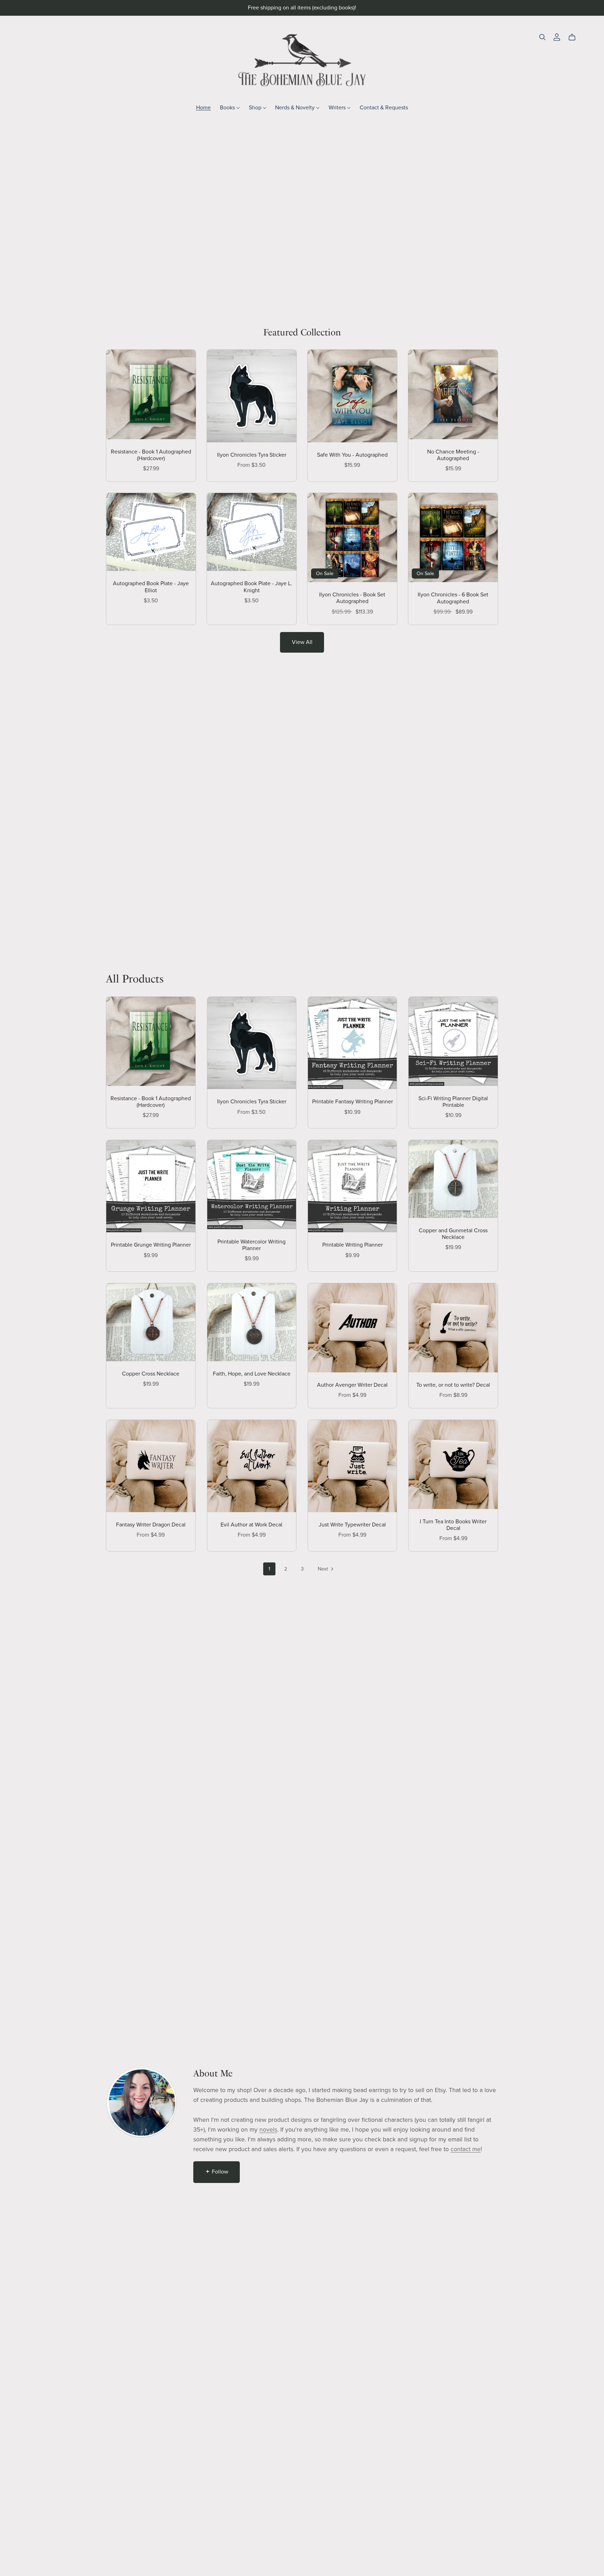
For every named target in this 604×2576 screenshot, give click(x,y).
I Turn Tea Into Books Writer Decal (453, 1525)
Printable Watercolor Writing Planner (251, 1245)
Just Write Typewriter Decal (352, 1525)
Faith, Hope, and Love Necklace (252, 1374)
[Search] (542, 37)
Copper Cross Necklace (151, 1374)
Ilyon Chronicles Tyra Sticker (252, 455)
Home (203, 107)
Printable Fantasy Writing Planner (353, 1102)
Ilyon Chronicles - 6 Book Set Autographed (453, 598)
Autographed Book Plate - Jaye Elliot (151, 587)
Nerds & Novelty (296, 107)
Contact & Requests (384, 107)
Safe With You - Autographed (352, 455)
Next (323, 1569)
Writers (338, 107)
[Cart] (575, 37)
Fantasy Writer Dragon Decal (151, 1525)
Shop (256, 107)
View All (302, 642)
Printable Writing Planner (353, 1245)
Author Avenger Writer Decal (352, 1385)
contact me (466, 2149)
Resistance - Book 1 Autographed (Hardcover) (151, 455)
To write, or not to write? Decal (453, 1385)
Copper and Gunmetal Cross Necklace (453, 1234)
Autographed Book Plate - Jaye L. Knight (251, 587)
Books (228, 107)
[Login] (557, 36)
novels (268, 2130)
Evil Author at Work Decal (251, 1525)
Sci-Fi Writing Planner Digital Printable (453, 1102)
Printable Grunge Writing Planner (151, 1245)
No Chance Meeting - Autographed (453, 455)
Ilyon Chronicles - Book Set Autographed (352, 598)
